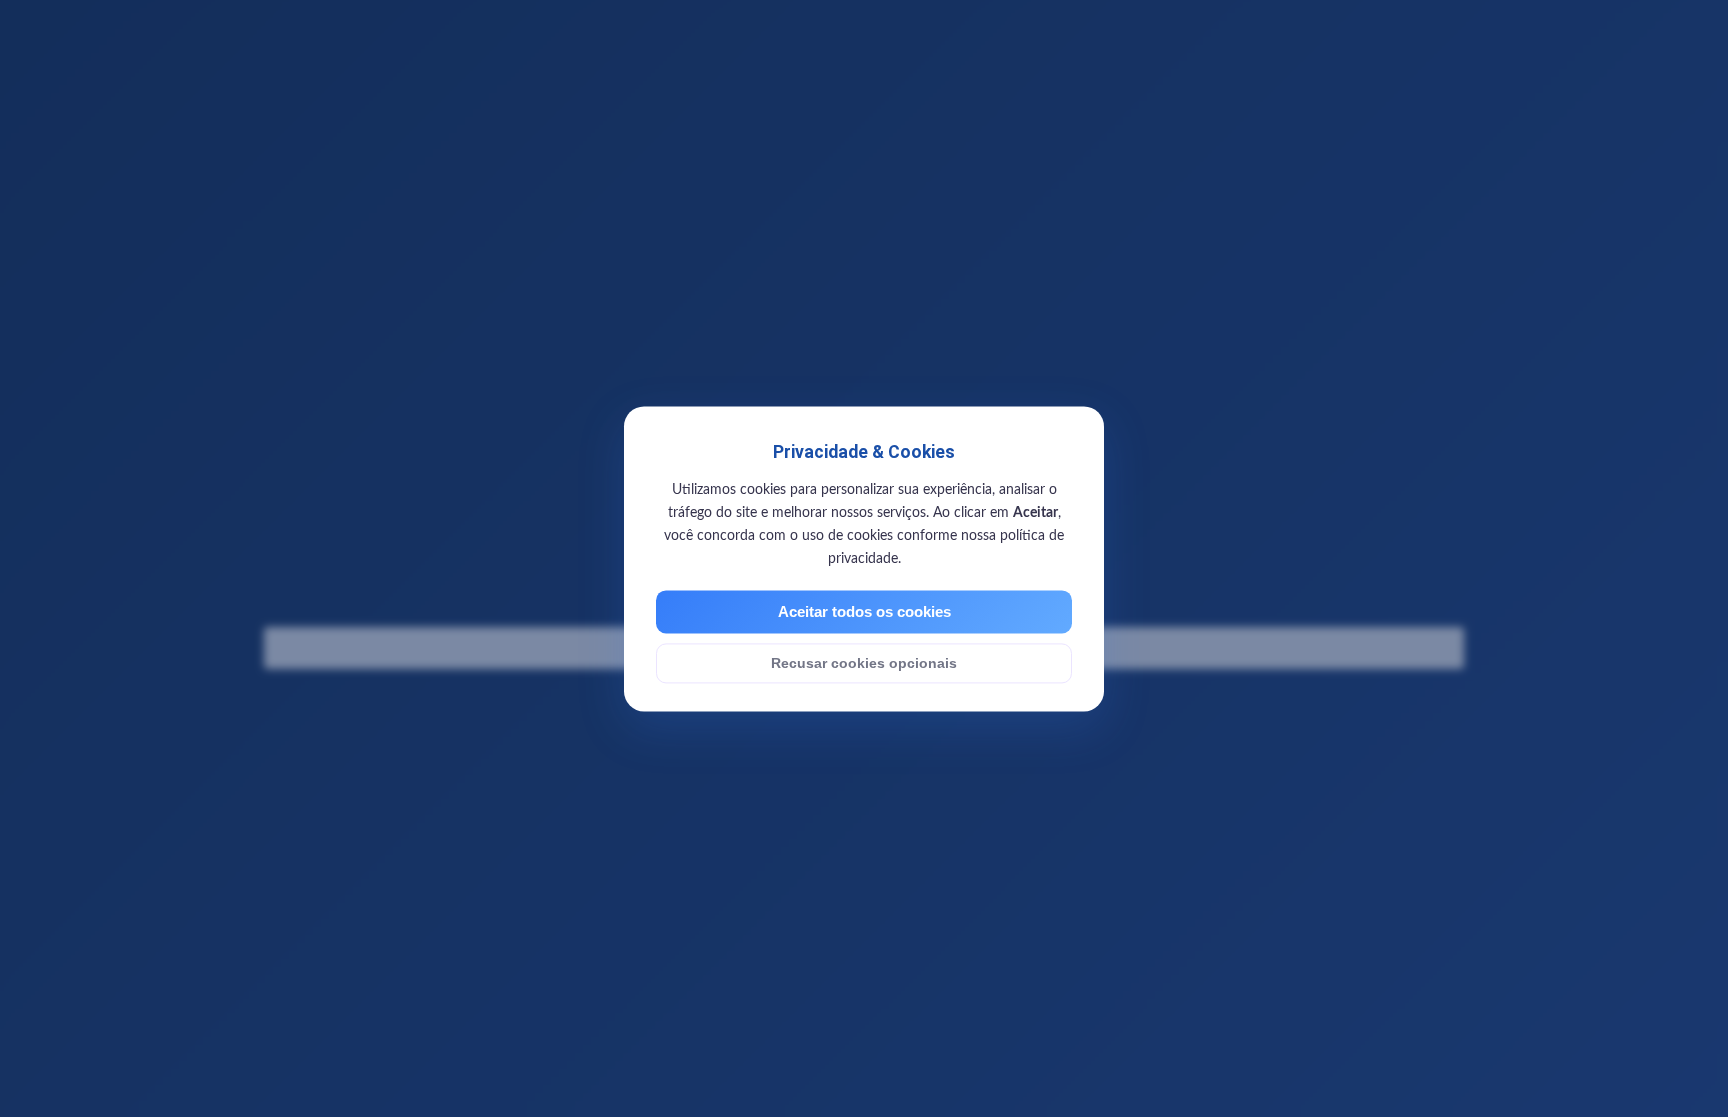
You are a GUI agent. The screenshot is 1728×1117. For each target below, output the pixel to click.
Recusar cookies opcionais (864, 663)
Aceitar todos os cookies (864, 611)
